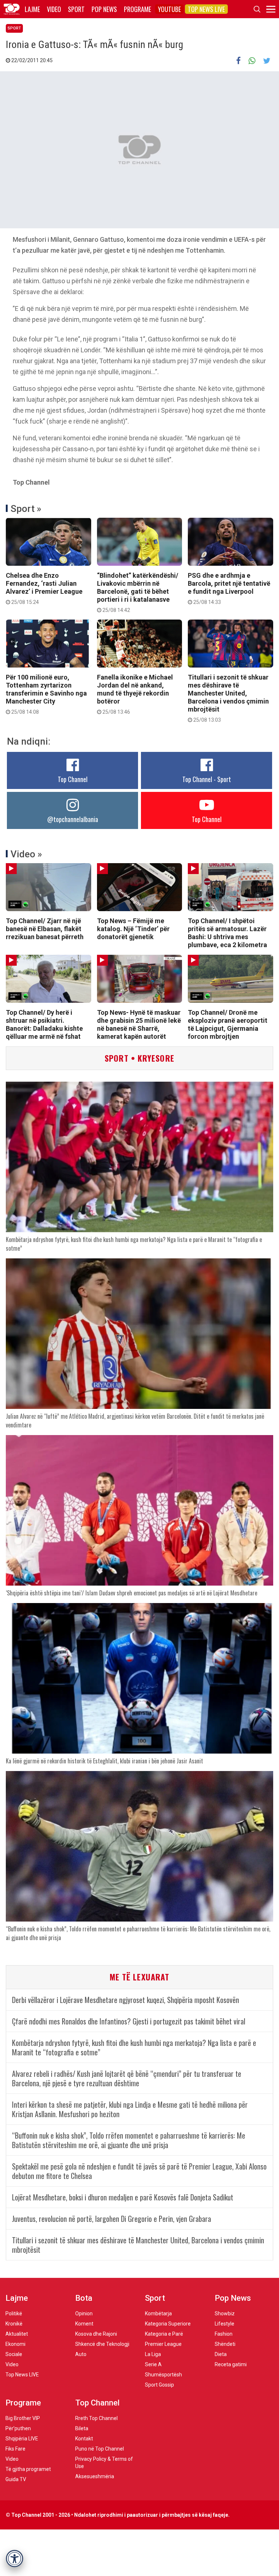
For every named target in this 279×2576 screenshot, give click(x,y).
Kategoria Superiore (168, 2324)
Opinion (84, 2313)
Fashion (224, 2334)
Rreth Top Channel (96, 2418)
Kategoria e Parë (164, 2334)
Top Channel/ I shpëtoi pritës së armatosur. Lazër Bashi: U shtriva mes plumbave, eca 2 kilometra (227, 933)
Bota (84, 2298)
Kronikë (14, 2324)
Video (54, 9)
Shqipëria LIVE (22, 2439)
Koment (84, 2324)
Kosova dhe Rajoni (96, 2334)
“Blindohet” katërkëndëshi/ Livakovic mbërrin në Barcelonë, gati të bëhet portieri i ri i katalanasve (138, 592)
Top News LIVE (206, 9)
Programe (138, 9)
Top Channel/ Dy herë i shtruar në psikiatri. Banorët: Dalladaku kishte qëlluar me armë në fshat (44, 1024)
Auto (81, 2354)
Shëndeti (225, 2344)
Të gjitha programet (28, 2469)
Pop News (104, 9)
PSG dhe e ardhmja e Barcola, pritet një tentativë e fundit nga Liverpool (229, 588)
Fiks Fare (15, 2449)
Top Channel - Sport (207, 779)
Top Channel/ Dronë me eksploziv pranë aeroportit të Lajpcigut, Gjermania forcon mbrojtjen (228, 1024)
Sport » (26, 509)
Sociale (14, 2354)
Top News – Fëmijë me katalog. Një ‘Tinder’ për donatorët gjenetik (133, 929)
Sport (76, 9)
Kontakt (84, 2439)
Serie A (153, 2364)
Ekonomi (15, 2344)
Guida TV (16, 2479)
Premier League (163, 2344)
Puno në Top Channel (100, 2449)
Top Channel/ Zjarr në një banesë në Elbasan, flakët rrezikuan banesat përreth (45, 929)
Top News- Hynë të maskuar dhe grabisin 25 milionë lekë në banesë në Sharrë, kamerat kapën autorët (139, 1024)
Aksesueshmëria (95, 2476)
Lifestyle (225, 2324)
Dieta (221, 2354)
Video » (26, 854)
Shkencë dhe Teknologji (102, 2344)
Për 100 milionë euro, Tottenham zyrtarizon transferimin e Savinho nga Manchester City (46, 694)
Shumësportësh (163, 2375)
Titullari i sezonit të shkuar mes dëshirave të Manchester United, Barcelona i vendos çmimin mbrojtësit (228, 698)
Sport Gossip (159, 2385)
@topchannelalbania (73, 819)
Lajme (32, 9)
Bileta (82, 2428)
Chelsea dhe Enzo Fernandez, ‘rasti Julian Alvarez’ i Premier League (44, 588)
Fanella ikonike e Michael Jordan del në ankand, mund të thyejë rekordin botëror (135, 694)
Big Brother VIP (23, 2418)
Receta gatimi (231, 2364)
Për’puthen (18, 2428)
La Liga (153, 2354)
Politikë (14, 2313)
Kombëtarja (158, 2313)
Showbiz (225, 2313)
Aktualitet (17, 2334)
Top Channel (73, 779)
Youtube (169, 9)
